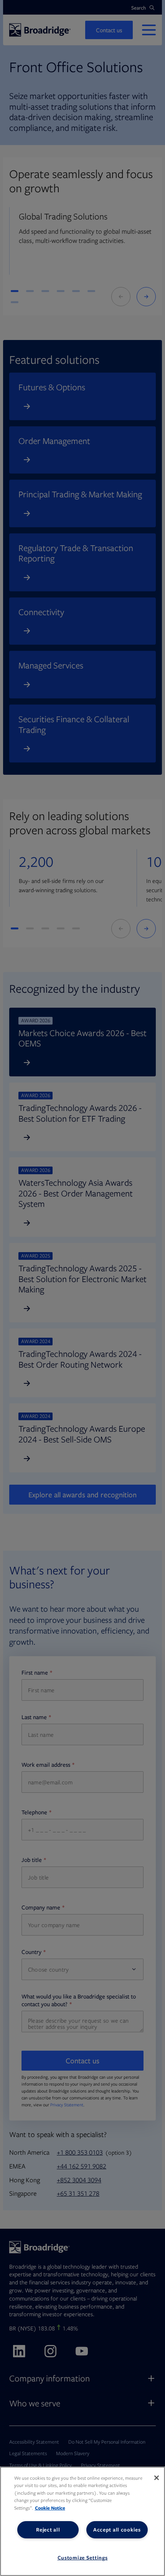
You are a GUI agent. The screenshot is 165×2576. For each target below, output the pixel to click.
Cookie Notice (50, 2508)
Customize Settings (83, 2558)
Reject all (48, 2530)
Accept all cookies (117, 2530)
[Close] (157, 2478)
